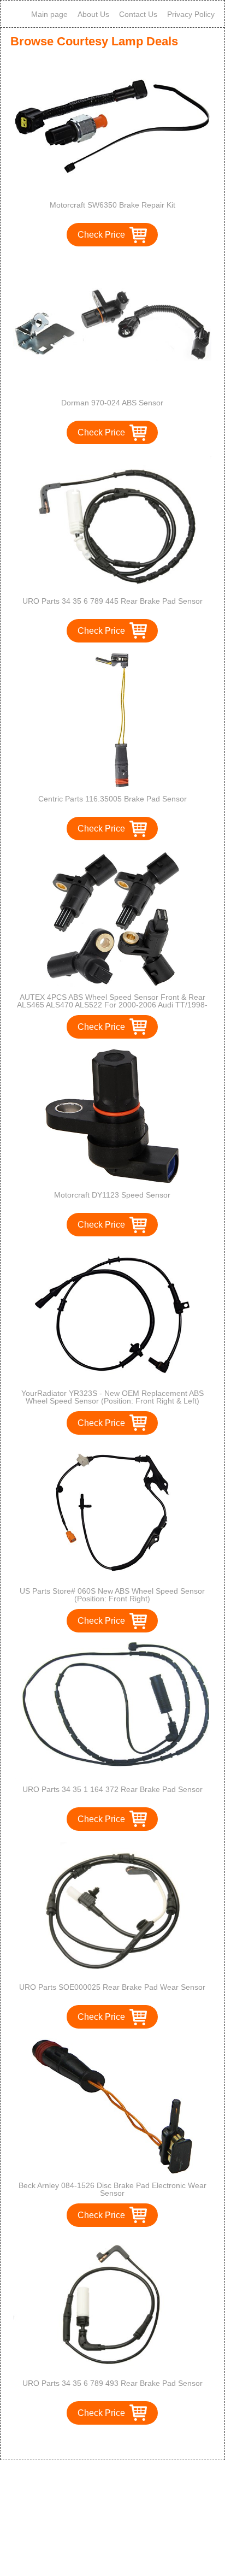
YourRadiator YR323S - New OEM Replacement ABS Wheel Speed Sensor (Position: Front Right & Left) (112, 1397)
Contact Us (138, 14)
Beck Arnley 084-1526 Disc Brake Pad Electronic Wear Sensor (112, 2189)
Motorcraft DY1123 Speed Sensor (112, 1195)
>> (133, 2440)
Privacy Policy (191, 14)
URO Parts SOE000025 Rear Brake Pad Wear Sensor (112, 1987)
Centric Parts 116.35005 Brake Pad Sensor (112, 799)
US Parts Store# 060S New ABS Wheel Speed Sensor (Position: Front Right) (112, 1595)
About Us (93, 14)
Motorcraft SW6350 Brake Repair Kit (112, 205)
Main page (49, 14)
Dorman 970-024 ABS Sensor (112, 403)
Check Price (101, 235)
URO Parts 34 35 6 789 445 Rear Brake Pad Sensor (112, 601)
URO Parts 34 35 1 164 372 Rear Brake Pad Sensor (112, 1789)
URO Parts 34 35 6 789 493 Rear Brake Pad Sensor (112, 2383)
